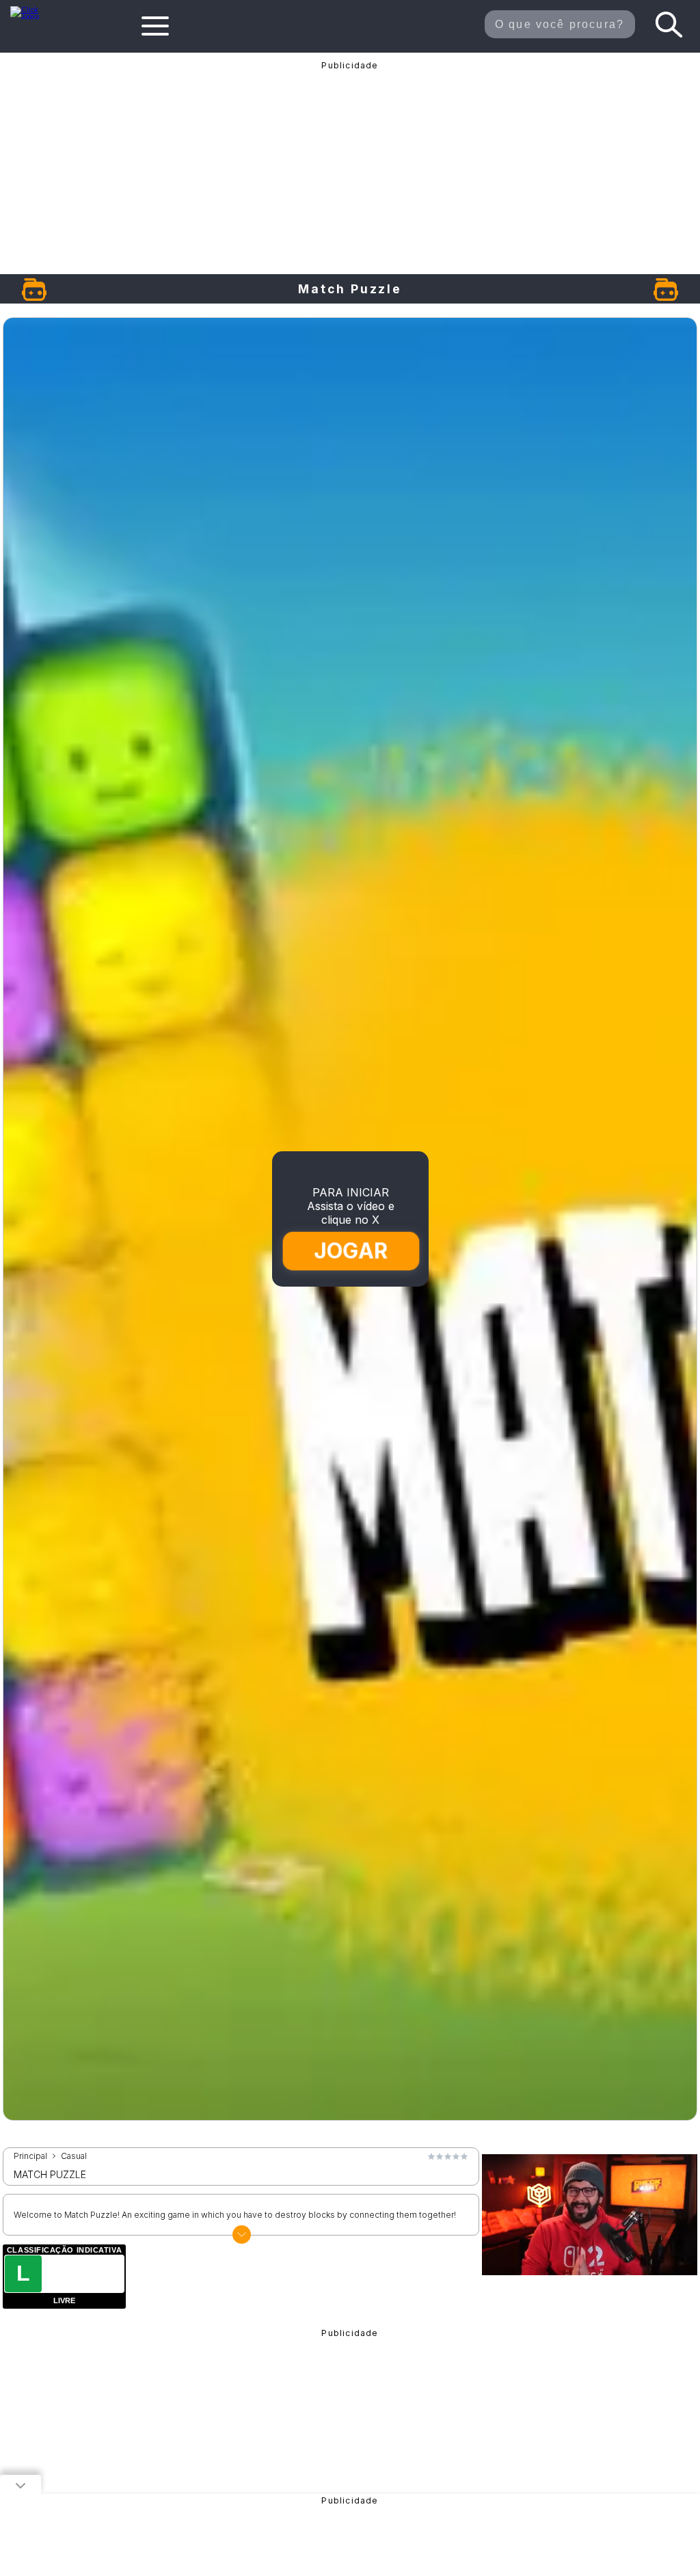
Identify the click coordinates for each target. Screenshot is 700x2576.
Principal (30, 2156)
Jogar (350, 1251)
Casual (74, 2156)
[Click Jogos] (32, 16)
